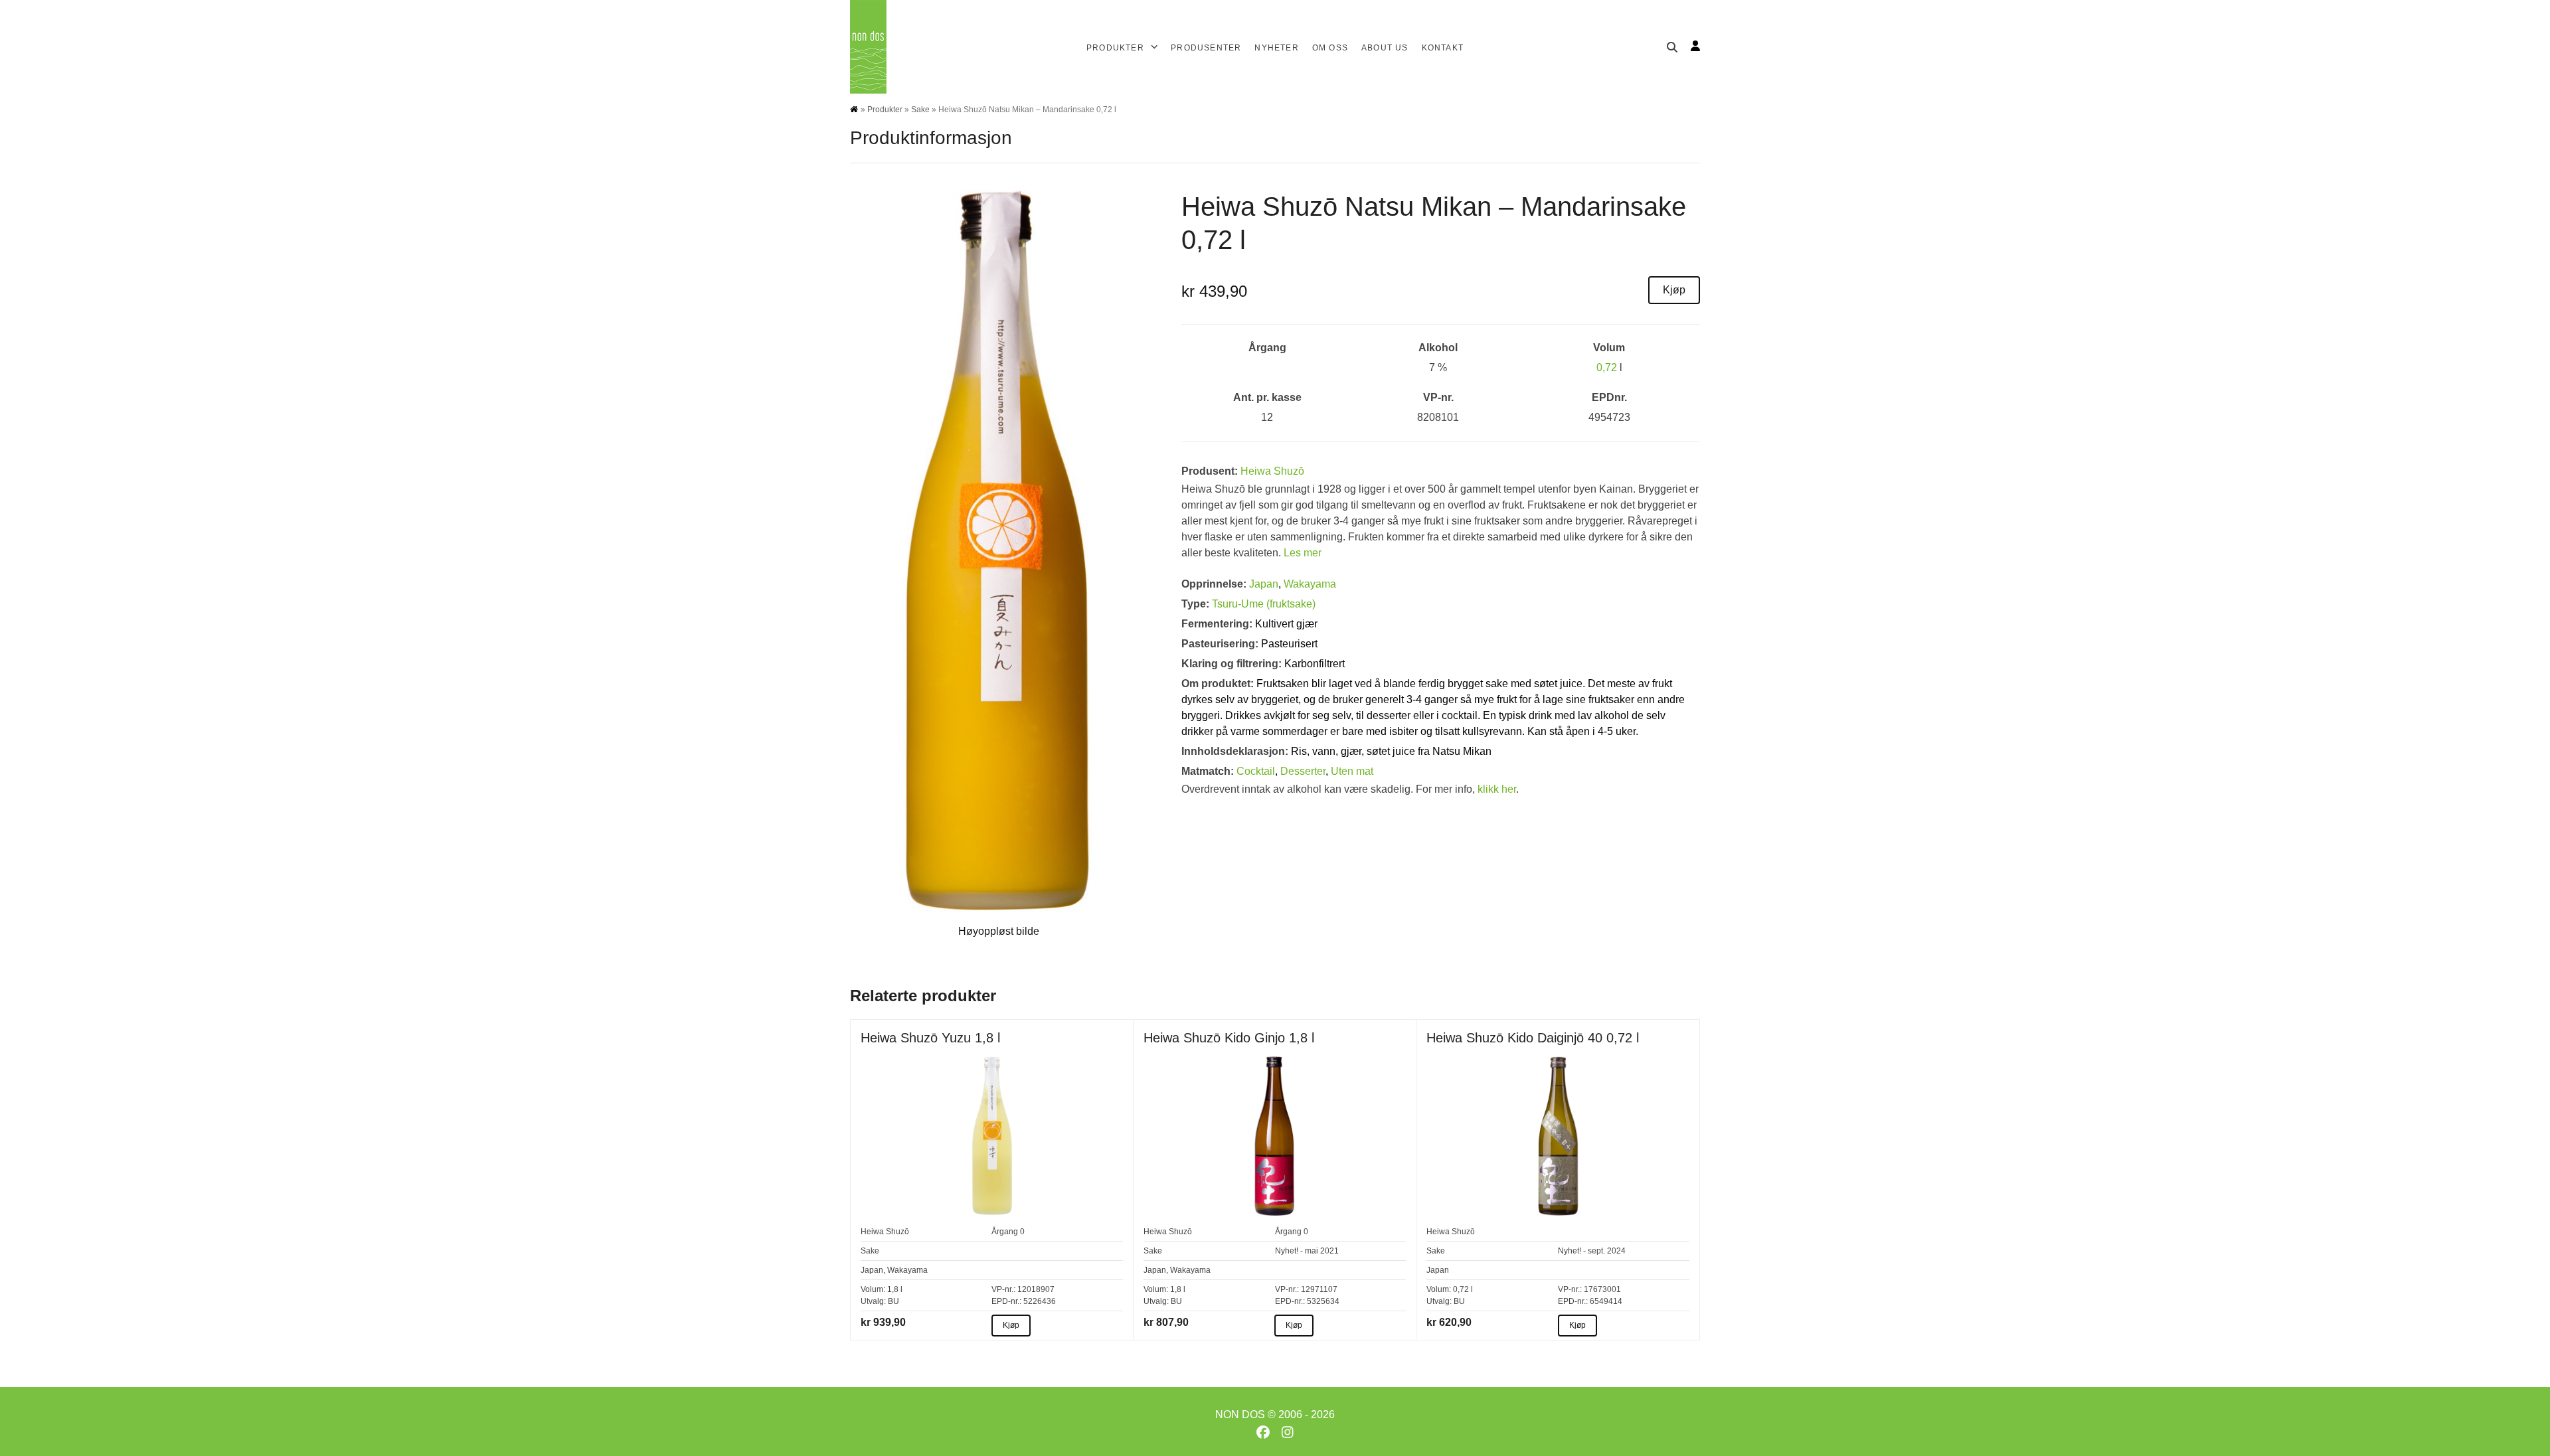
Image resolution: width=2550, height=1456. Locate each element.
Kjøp (1674, 290)
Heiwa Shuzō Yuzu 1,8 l (930, 1038)
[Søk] (1672, 47)
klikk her (1497, 789)
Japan (1264, 584)
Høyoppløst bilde (999, 931)
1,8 (893, 1289)
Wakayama (1310, 584)
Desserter (1303, 771)
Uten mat (1352, 771)
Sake (920, 110)
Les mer (1303, 553)
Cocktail (1256, 771)
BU (893, 1301)
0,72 (1607, 367)
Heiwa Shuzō (1272, 471)
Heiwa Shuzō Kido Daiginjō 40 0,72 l (1533, 1038)
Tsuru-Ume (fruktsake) (1264, 604)
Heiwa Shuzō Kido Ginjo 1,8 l (1229, 1038)
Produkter (885, 110)
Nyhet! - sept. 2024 (1592, 1251)
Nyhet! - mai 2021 (1307, 1251)
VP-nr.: (1003, 1289)
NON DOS (1240, 1415)
